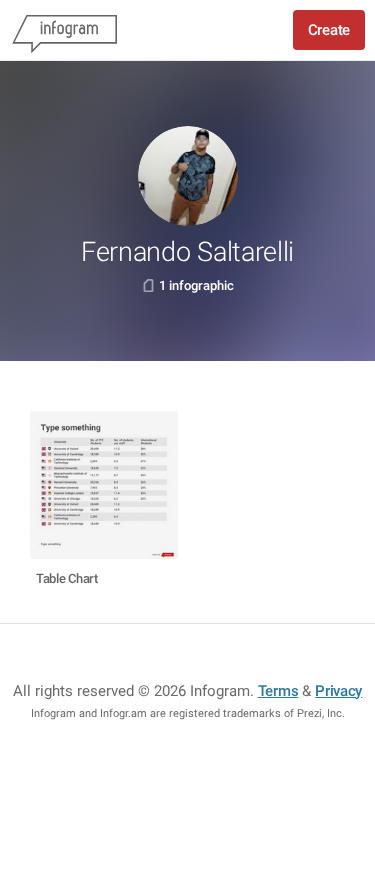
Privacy (338, 691)
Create (329, 30)
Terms (278, 691)
